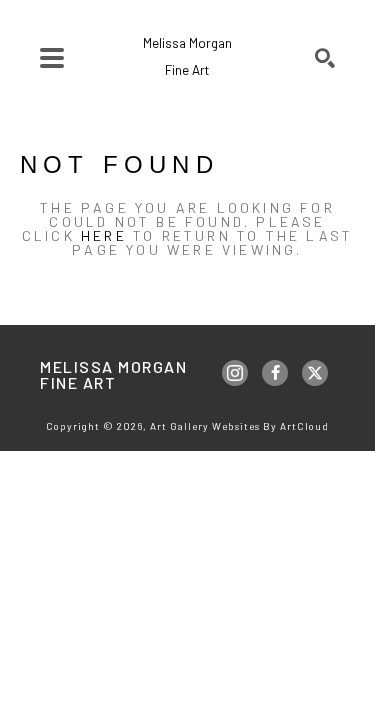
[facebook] (275, 373)
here (104, 235)
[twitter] (315, 373)
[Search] (325, 58)
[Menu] (52, 58)
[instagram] (235, 373)
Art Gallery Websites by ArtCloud (239, 426)
